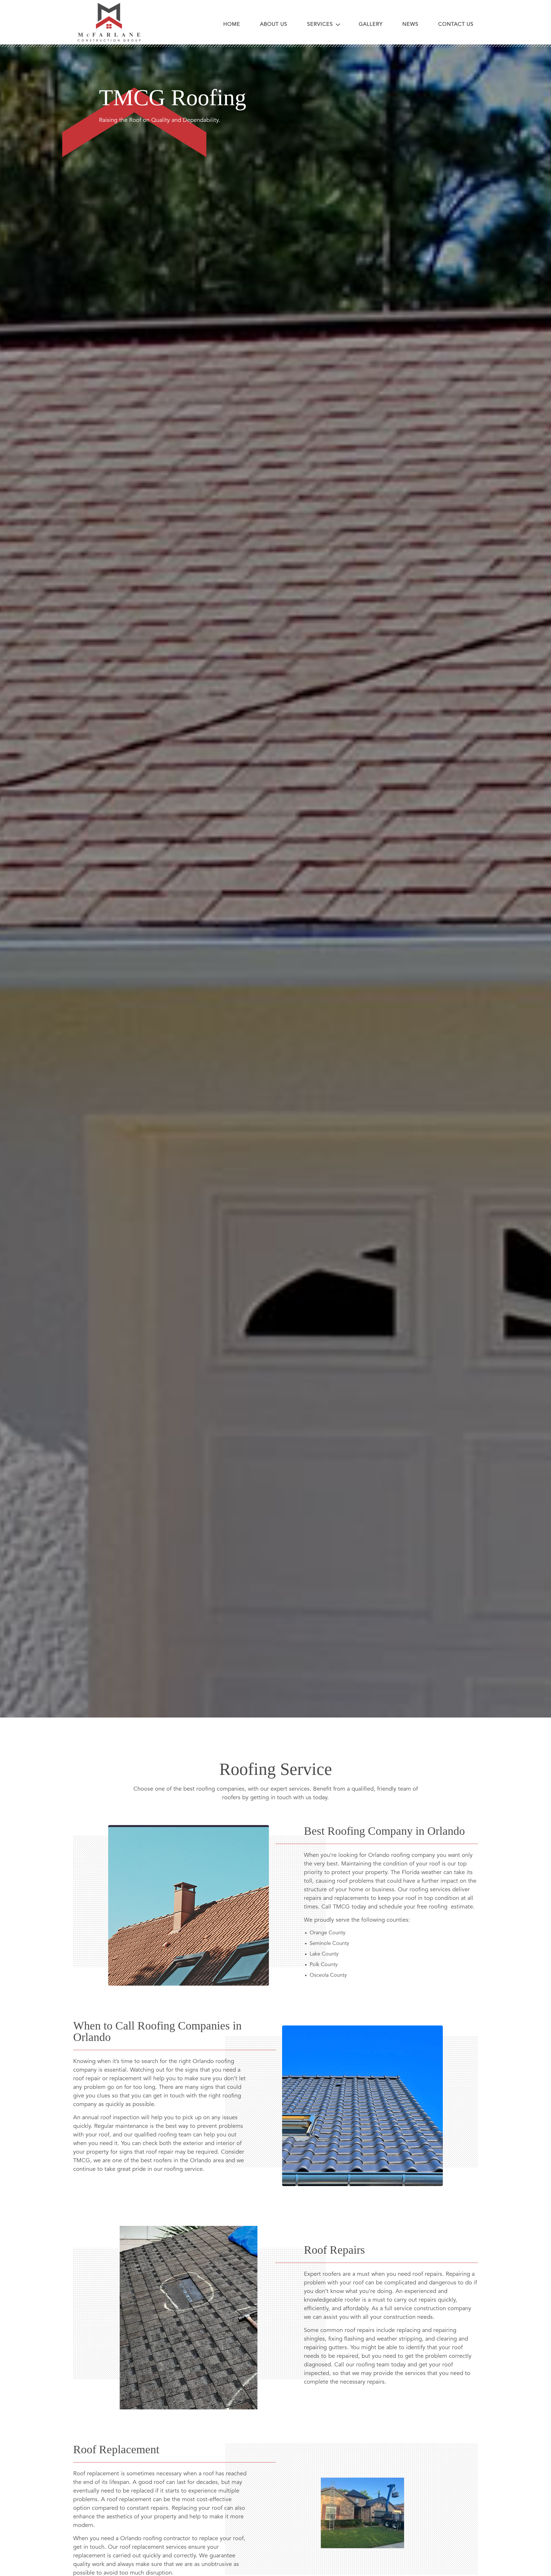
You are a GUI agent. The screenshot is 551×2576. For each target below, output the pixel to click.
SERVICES (321, 24)
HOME (232, 24)
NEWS (410, 24)
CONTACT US (456, 24)
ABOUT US (274, 24)
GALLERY (371, 24)
